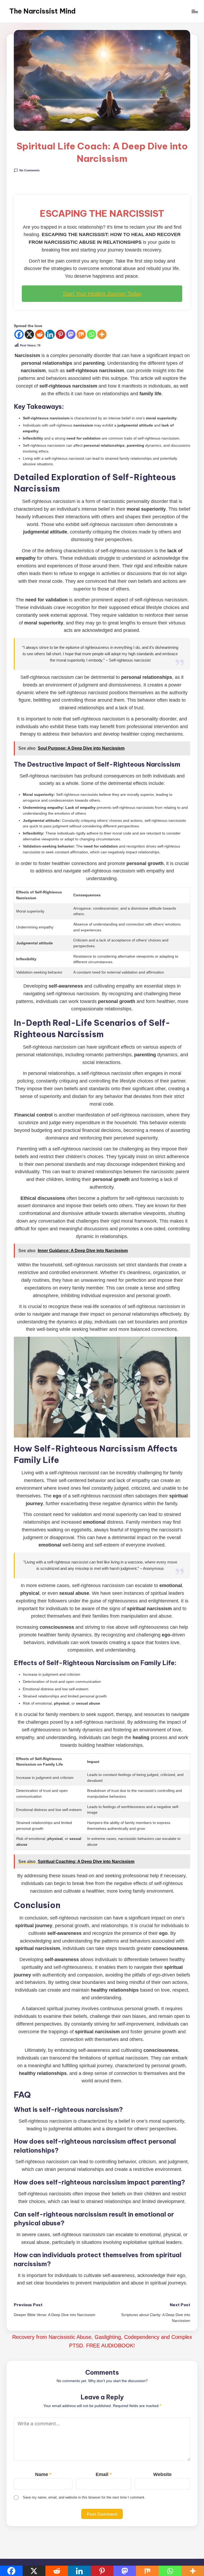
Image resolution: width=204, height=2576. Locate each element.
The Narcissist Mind (42, 11)
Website (162, 2474)
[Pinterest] (60, 334)
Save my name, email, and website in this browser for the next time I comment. (84, 2497)
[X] (29, 334)
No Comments (29, 170)
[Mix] (81, 334)
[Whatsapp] (92, 334)
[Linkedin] (50, 334)
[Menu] (194, 11)
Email (104, 2474)
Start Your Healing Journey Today (102, 294)
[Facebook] (19, 334)
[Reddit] (40, 334)
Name (43, 2474)
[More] (102, 334)
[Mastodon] (71, 334)
